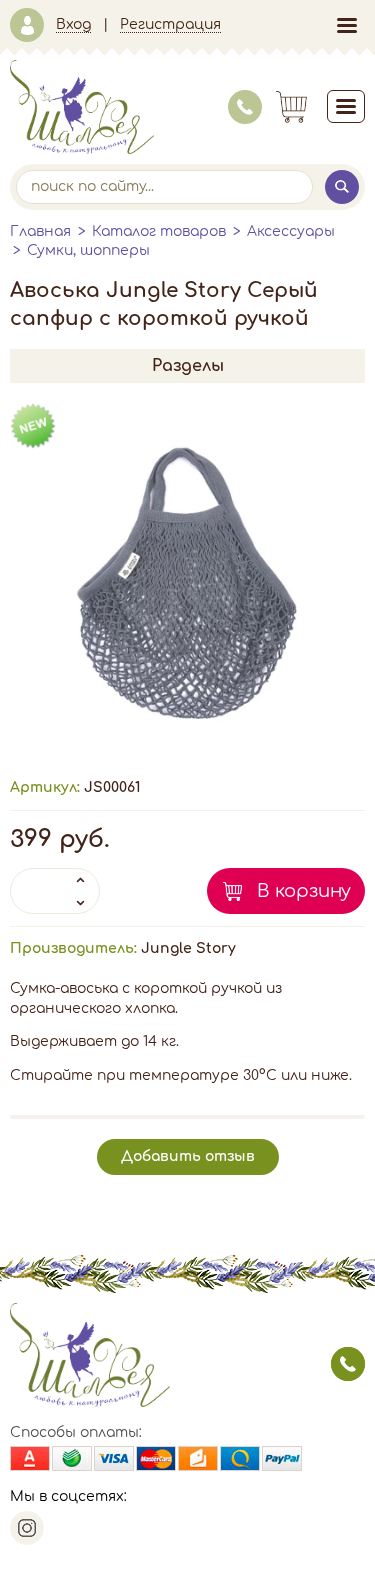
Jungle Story (188, 948)
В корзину (304, 891)
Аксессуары (291, 231)
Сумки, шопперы (88, 250)
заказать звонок (348, 1364)
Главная (40, 231)
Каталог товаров (159, 231)
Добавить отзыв (188, 1156)
